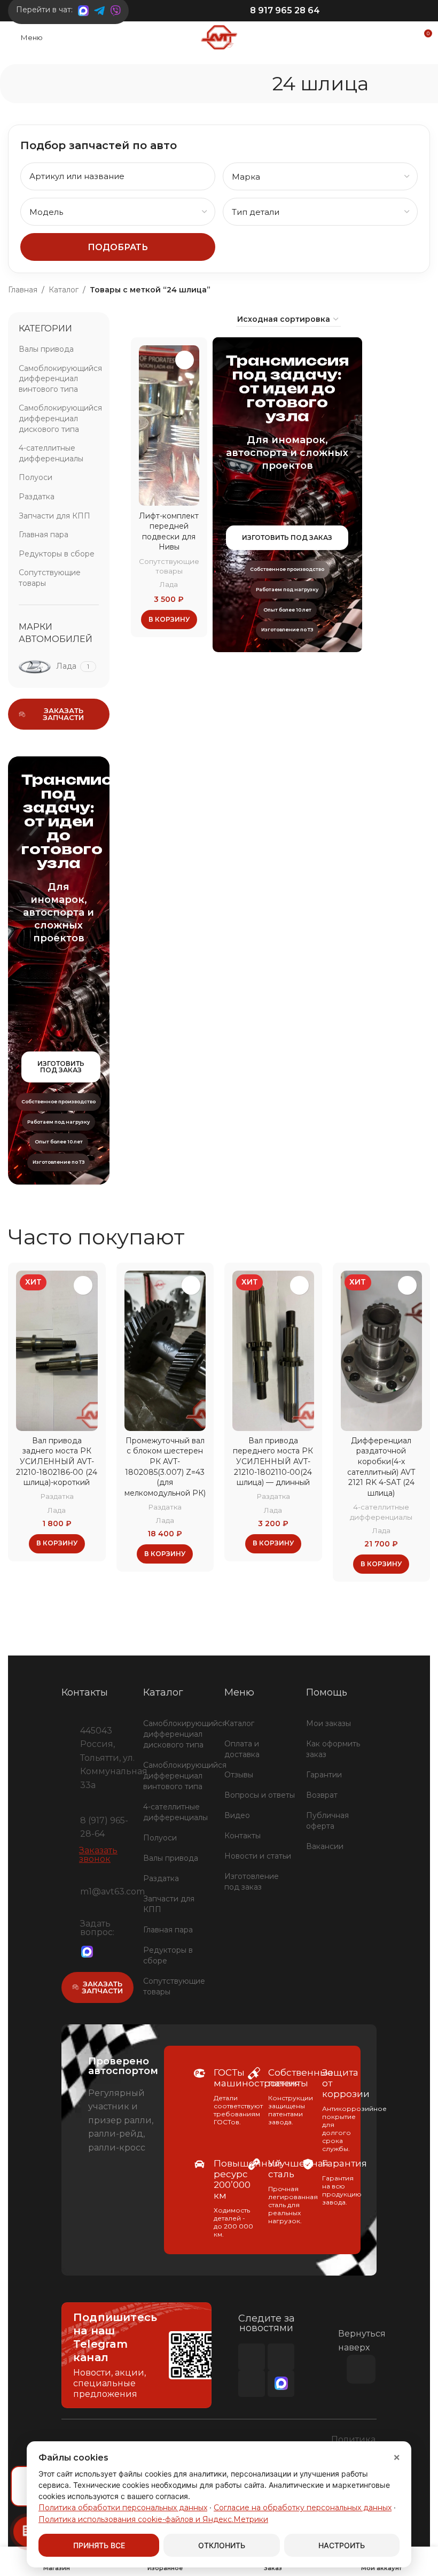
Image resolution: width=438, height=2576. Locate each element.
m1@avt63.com (112, 1892)
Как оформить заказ (333, 1749)
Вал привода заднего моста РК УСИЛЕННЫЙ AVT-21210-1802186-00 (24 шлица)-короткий (57, 1461)
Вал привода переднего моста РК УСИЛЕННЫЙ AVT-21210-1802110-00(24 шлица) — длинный (273, 1461)
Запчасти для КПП (54, 516)
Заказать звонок (98, 1855)
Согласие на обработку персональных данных (303, 2508)
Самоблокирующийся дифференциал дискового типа (59, 418)
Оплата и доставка (242, 1749)
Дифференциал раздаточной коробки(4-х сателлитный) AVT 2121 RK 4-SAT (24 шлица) (381, 1467)
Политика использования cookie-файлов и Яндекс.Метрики (153, 2519)
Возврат (322, 1795)
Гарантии (324, 1775)
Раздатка (37, 497)
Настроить (342, 2545)
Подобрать (118, 247)
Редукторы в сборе (57, 554)
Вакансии (325, 1846)
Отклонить (222, 2545)
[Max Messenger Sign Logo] (87, 1951)
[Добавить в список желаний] (185, 360)
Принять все (99, 2545)
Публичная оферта (327, 1821)
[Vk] (281, 2357)
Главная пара (44, 535)
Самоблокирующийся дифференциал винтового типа (59, 379)
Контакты (243, 1836)
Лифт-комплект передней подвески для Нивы (169, 532)
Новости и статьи (258, 1856)
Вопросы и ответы (260, 1795)
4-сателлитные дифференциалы (51, 453)
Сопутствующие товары (50, 578)
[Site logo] (219, 37)
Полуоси (36, 477)
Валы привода (46, 349)
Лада (169, 584)
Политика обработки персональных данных (123, 2508)
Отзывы (239, 1775)
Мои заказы (328, 1723)
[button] (169, 620)
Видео (237, 1815)
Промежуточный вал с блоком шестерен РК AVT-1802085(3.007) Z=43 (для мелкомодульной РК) (165, 1467)
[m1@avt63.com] (67, 1890)
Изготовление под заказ (252, 1882)
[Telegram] (105, 1951)
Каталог (64, 290)
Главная (23, 290)
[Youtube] (252, 2357)
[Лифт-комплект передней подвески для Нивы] (169, 426)
